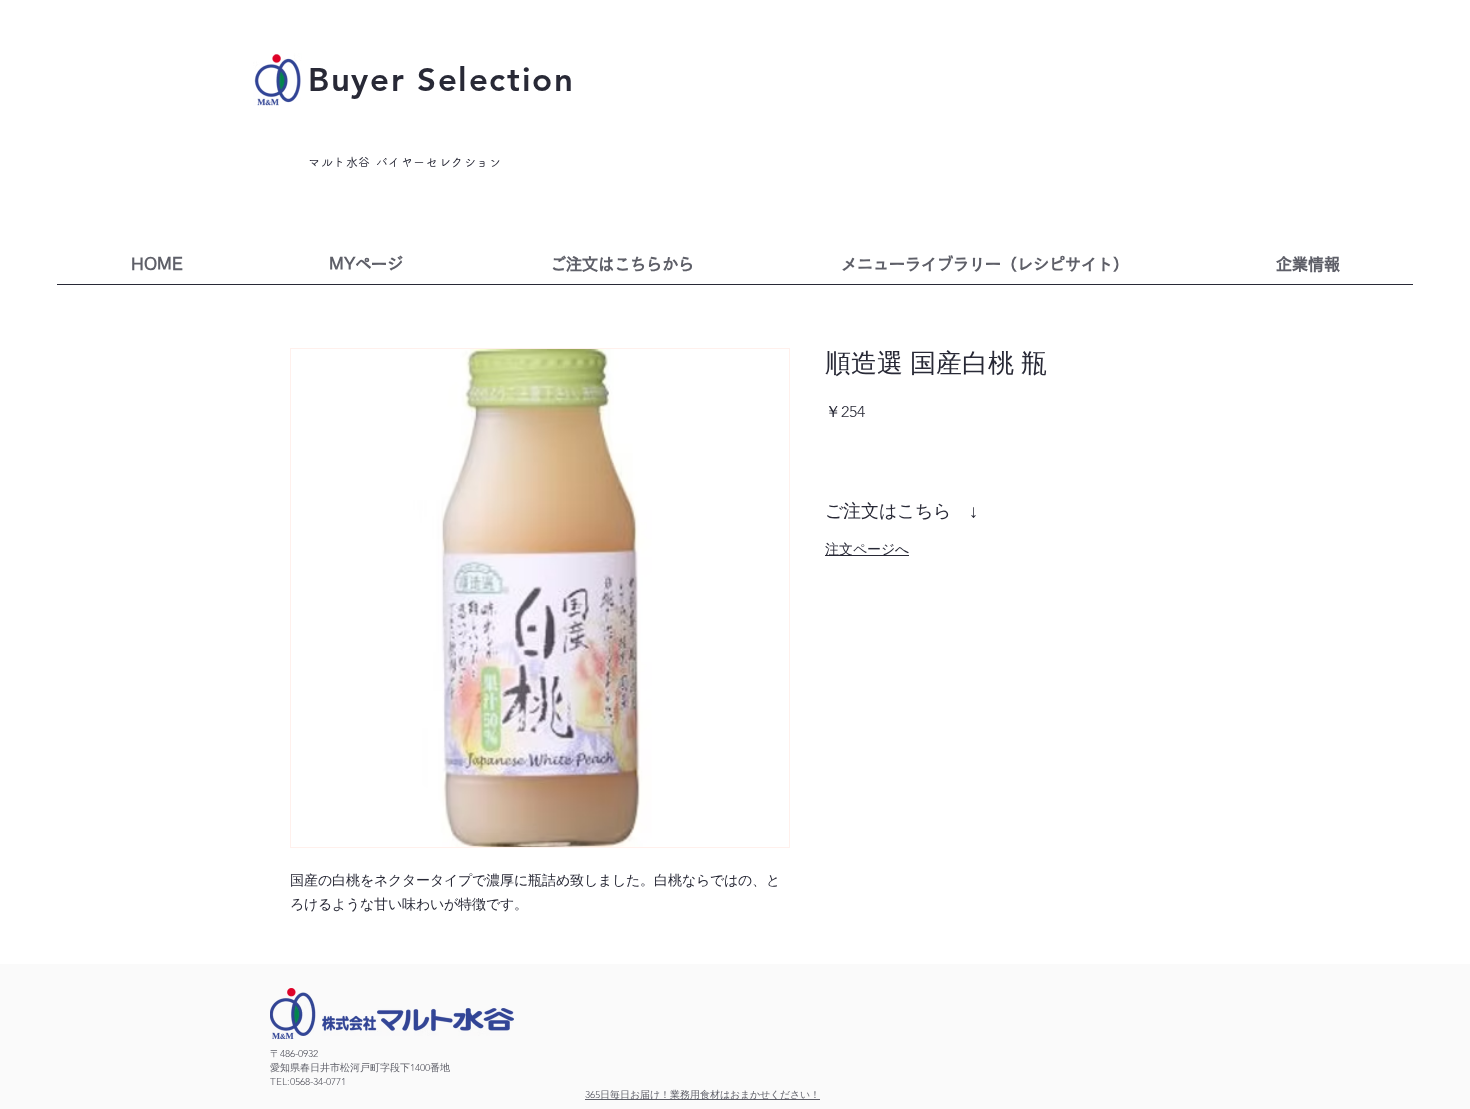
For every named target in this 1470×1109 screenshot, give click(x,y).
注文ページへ (867, 549)
